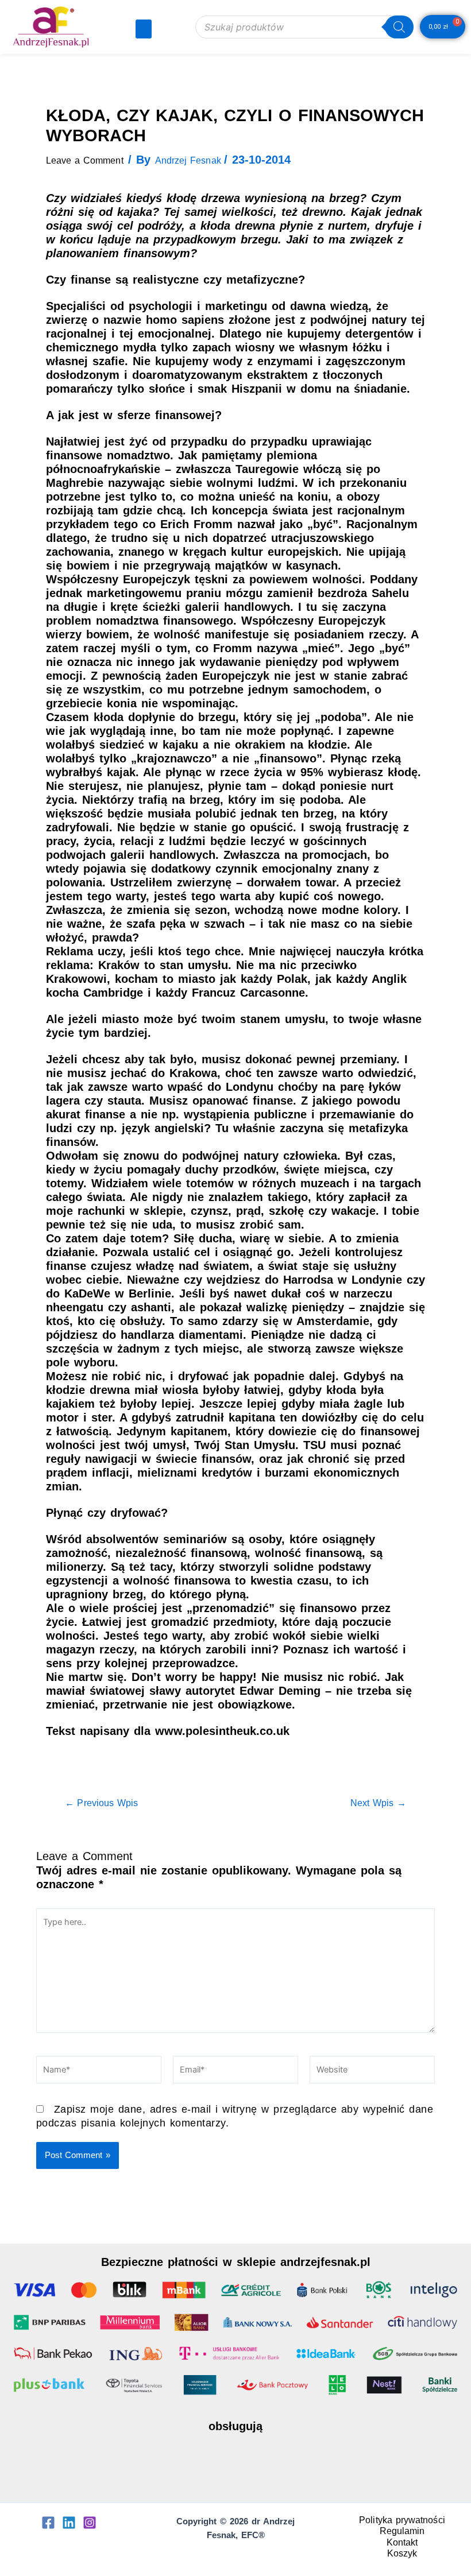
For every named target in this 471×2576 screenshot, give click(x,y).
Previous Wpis (102, 1803)
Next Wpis (378, 1803)
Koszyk (402, 2553)
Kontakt (402, 2542)
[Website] (372, 2072)
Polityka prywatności (402, 2520)
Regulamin (402, 2531)
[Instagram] (90, 2523)
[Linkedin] (69, 2523)
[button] (144, 29)
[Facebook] (48, 2523)
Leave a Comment (85, 160)
